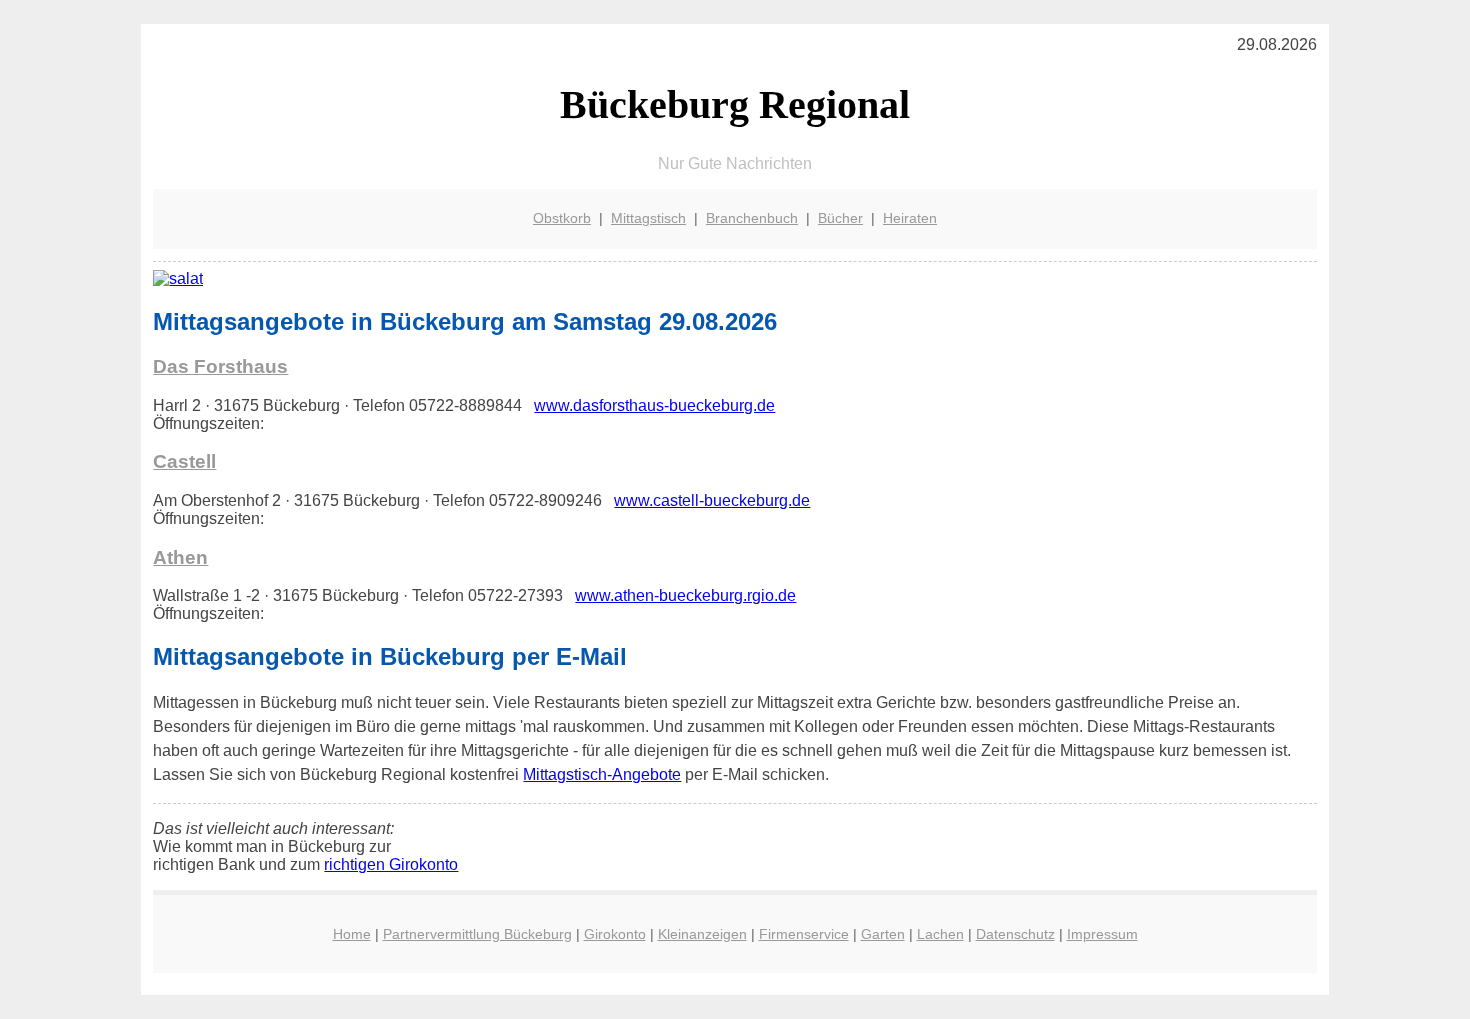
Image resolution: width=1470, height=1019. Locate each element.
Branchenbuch (752, 218)
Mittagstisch (648, 218)
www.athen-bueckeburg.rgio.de (685, 595)
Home (352, 934)
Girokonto (615, 934)
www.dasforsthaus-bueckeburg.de (654, 405)
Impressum (1102, 934)
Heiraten (910, 218)
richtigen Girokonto (391, 864)
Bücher (840, 218)
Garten (883, 934)
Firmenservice (804, 934)
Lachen (940, 934)
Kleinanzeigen (702, 934)
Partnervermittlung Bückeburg (477, 934)
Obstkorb (562, 218)
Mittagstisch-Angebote (602, 774)
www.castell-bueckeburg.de (712, 500)
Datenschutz (1015, 934)
